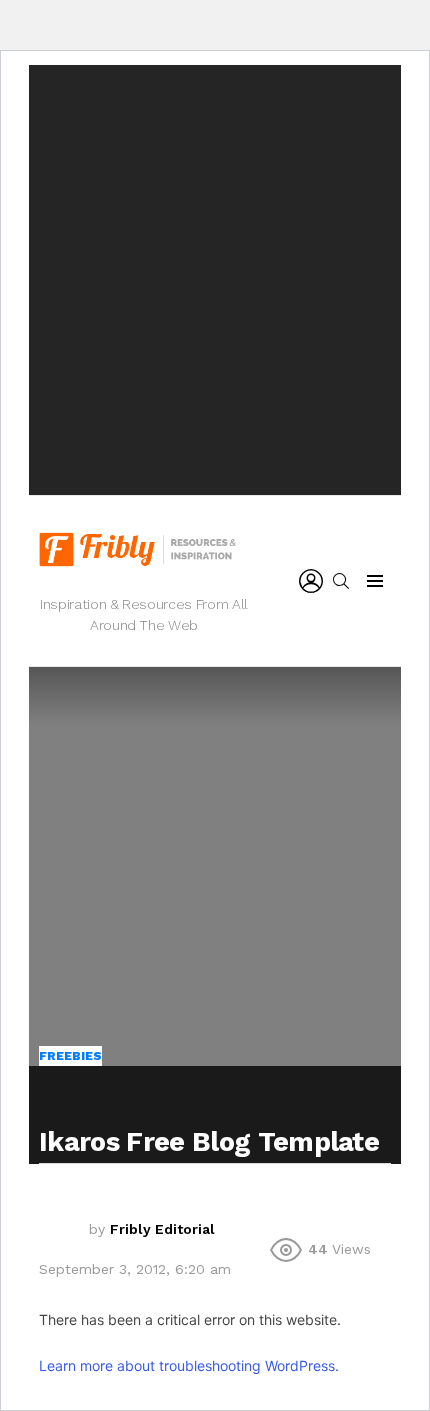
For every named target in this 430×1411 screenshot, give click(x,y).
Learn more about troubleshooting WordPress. (189, 1365)
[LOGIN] (311, 581)
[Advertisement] (215, 280)
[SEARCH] (341, 581)
